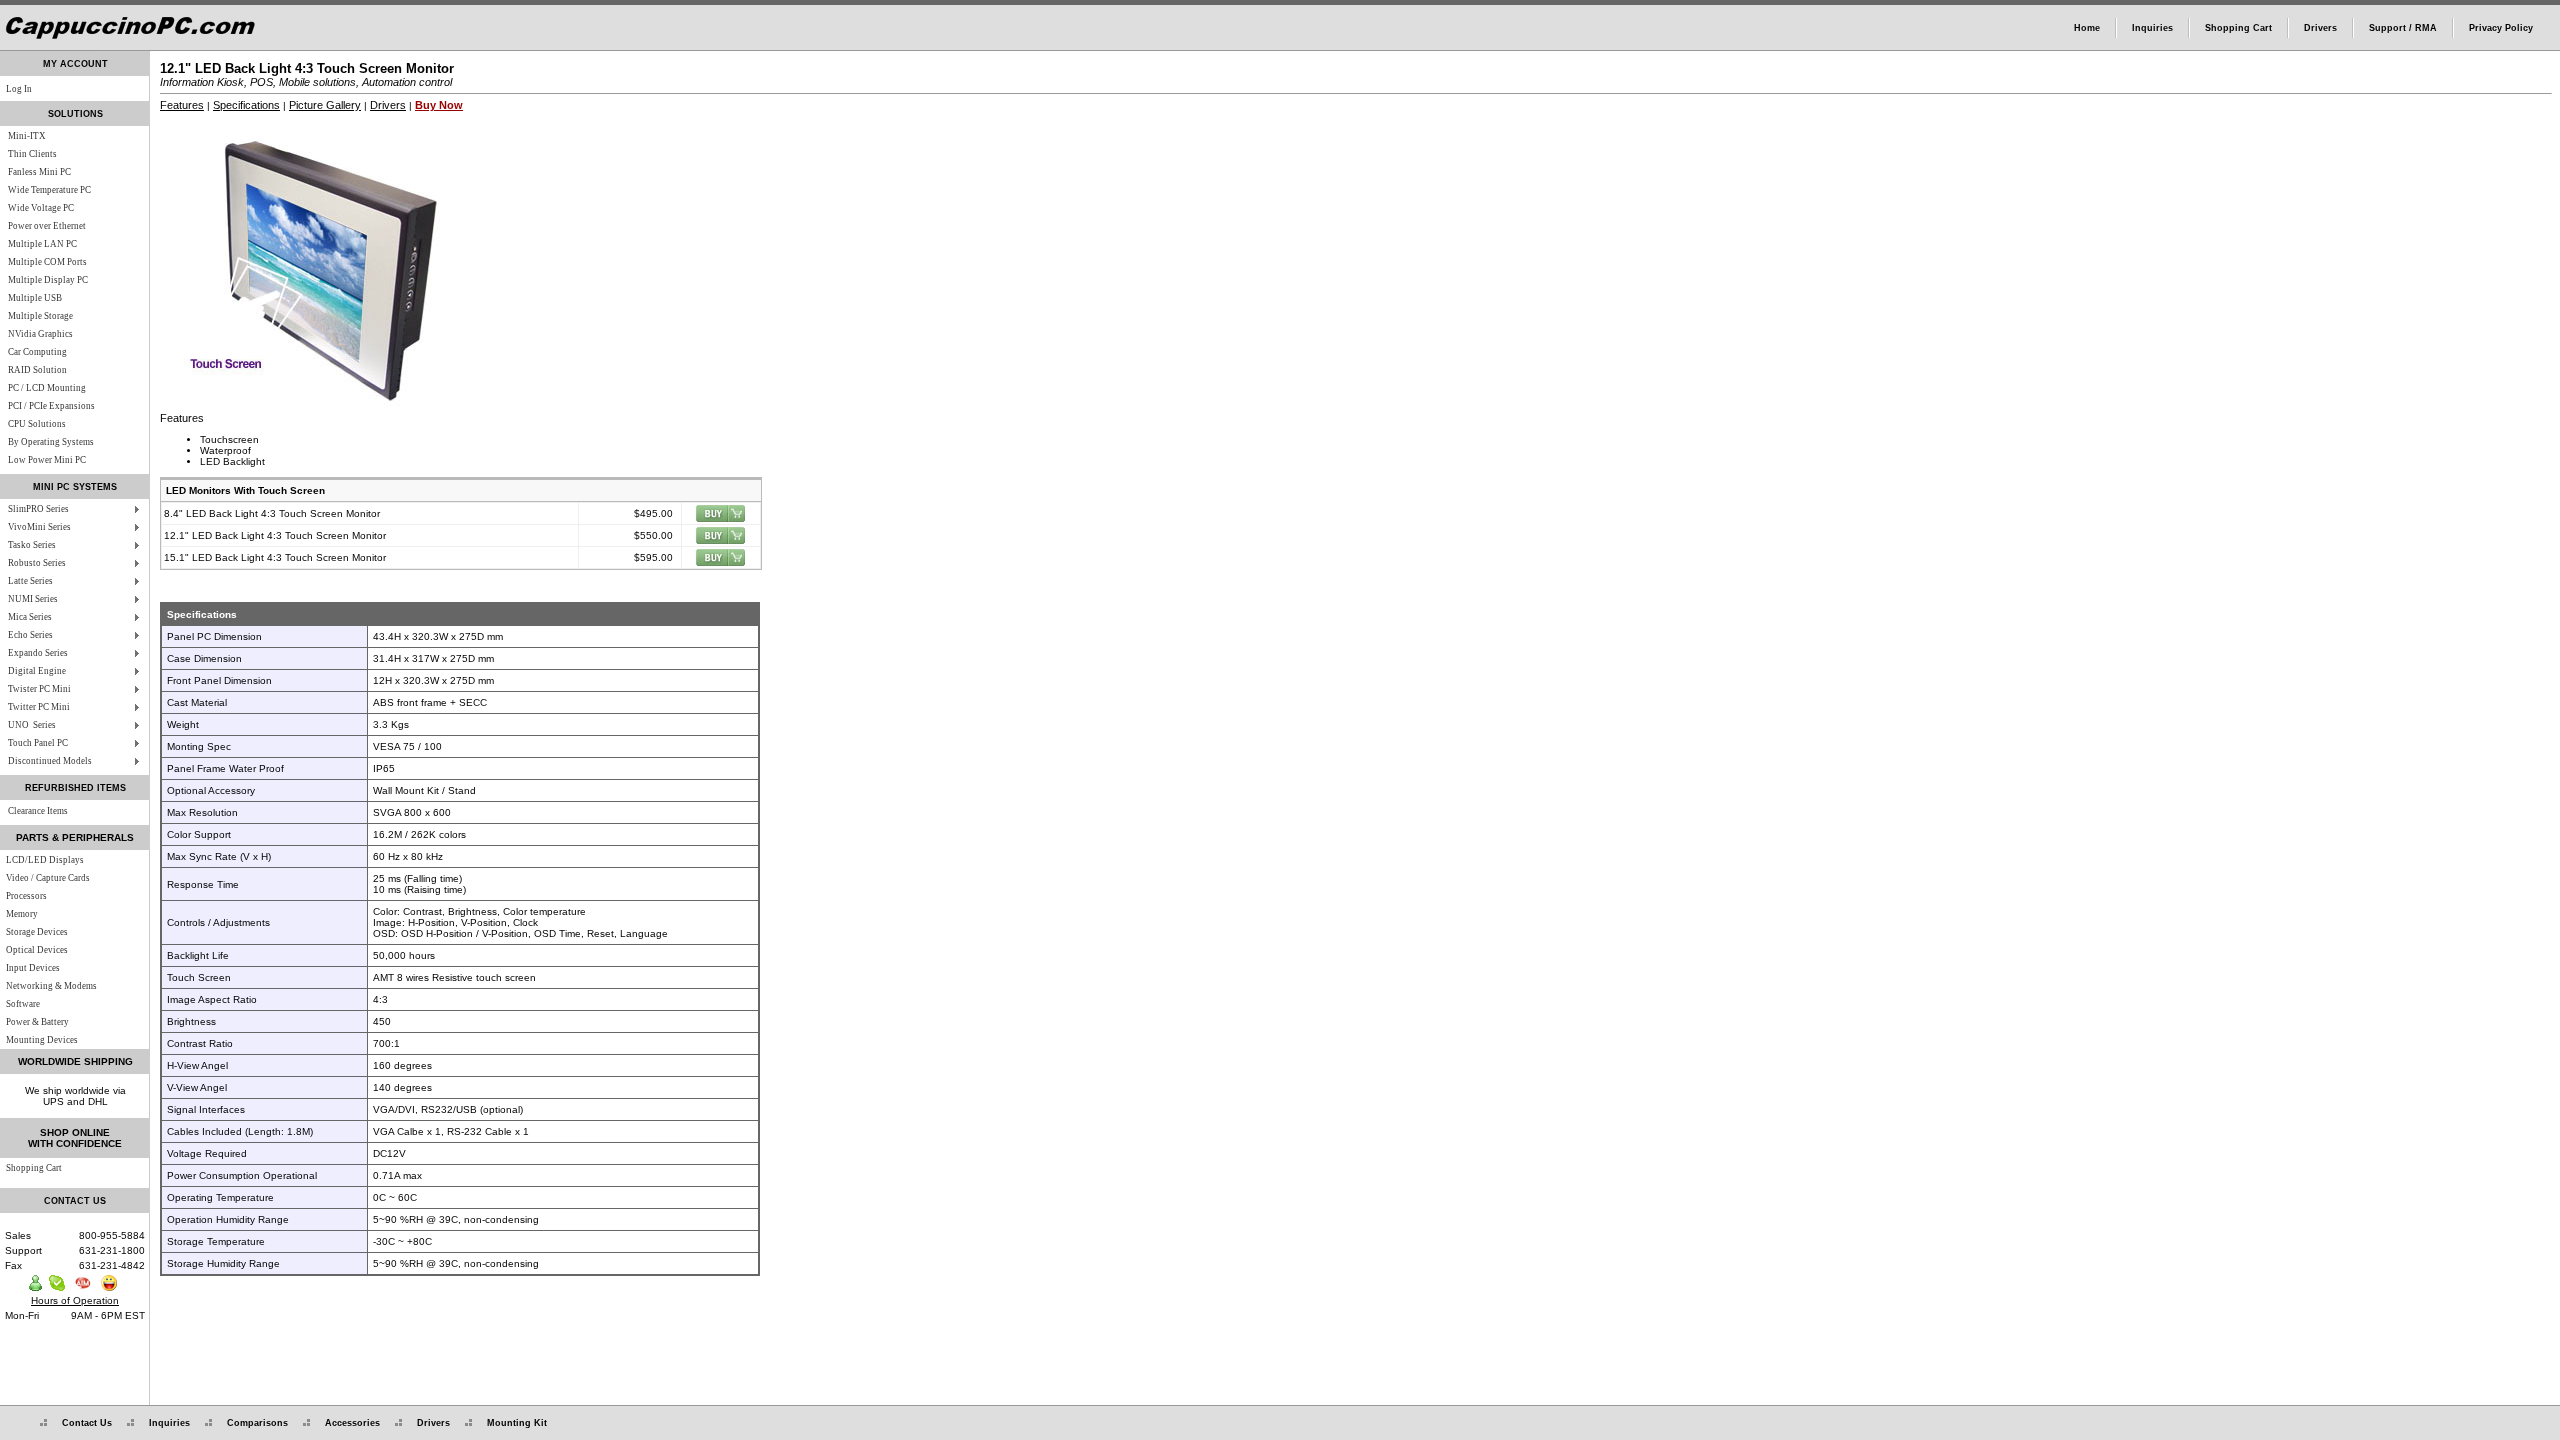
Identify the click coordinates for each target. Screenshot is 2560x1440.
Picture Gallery (325, 105)
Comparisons (257, 1423)
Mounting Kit (517, 1423)
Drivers (2320, 28)
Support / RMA (2403, 28)
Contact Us (87, 1423)
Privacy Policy (2501, 28)
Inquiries (2152, 28)
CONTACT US (75, 1201)
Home (2087, 28)
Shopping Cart (2238, 28)
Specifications (246, 105)
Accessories (352, 1423)
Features (182, 105)
